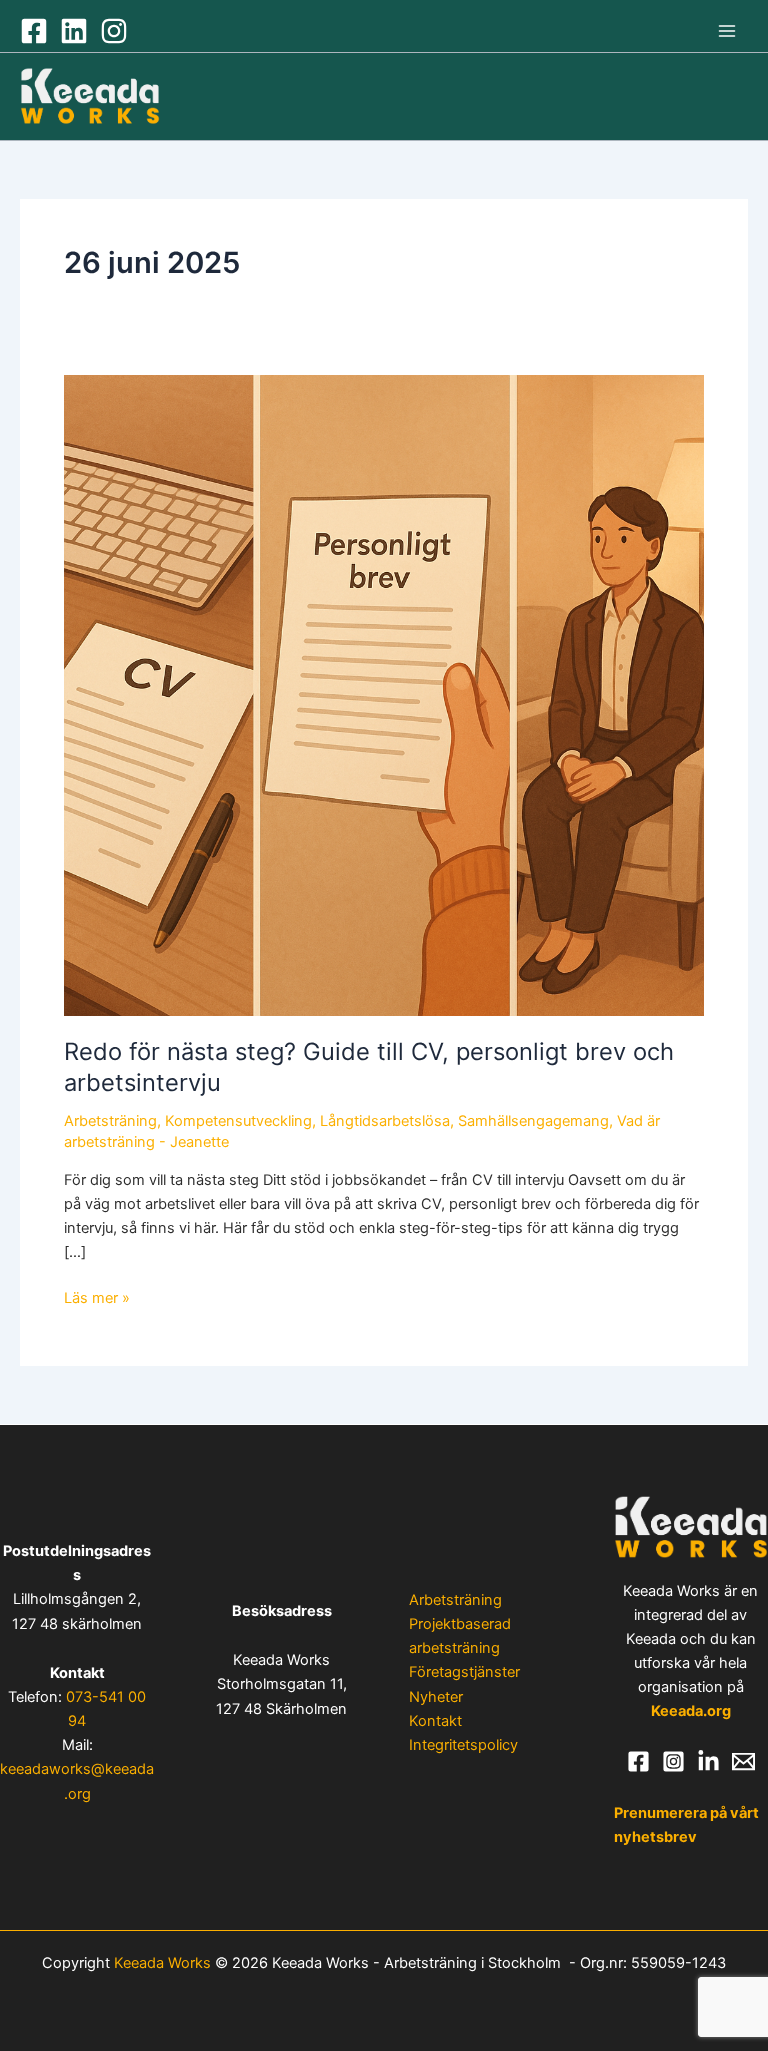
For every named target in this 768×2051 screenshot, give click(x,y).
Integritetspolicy (463, 1745)
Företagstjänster (464, 1672)
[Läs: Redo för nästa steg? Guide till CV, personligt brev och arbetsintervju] (384, 694)
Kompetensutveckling (238, 1121)
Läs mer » (97, 1296)
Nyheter (436, 1697)
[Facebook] (34, 31)
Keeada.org (691, 1711)
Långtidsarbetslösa (385, 1121)
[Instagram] (114, 31)
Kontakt (435, 1721)
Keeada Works (162, 1963)
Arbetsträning (110, 1121)
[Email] (743, 1761)
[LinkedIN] (74, 31)
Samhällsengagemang (533, 1121)
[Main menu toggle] (727, 31)
